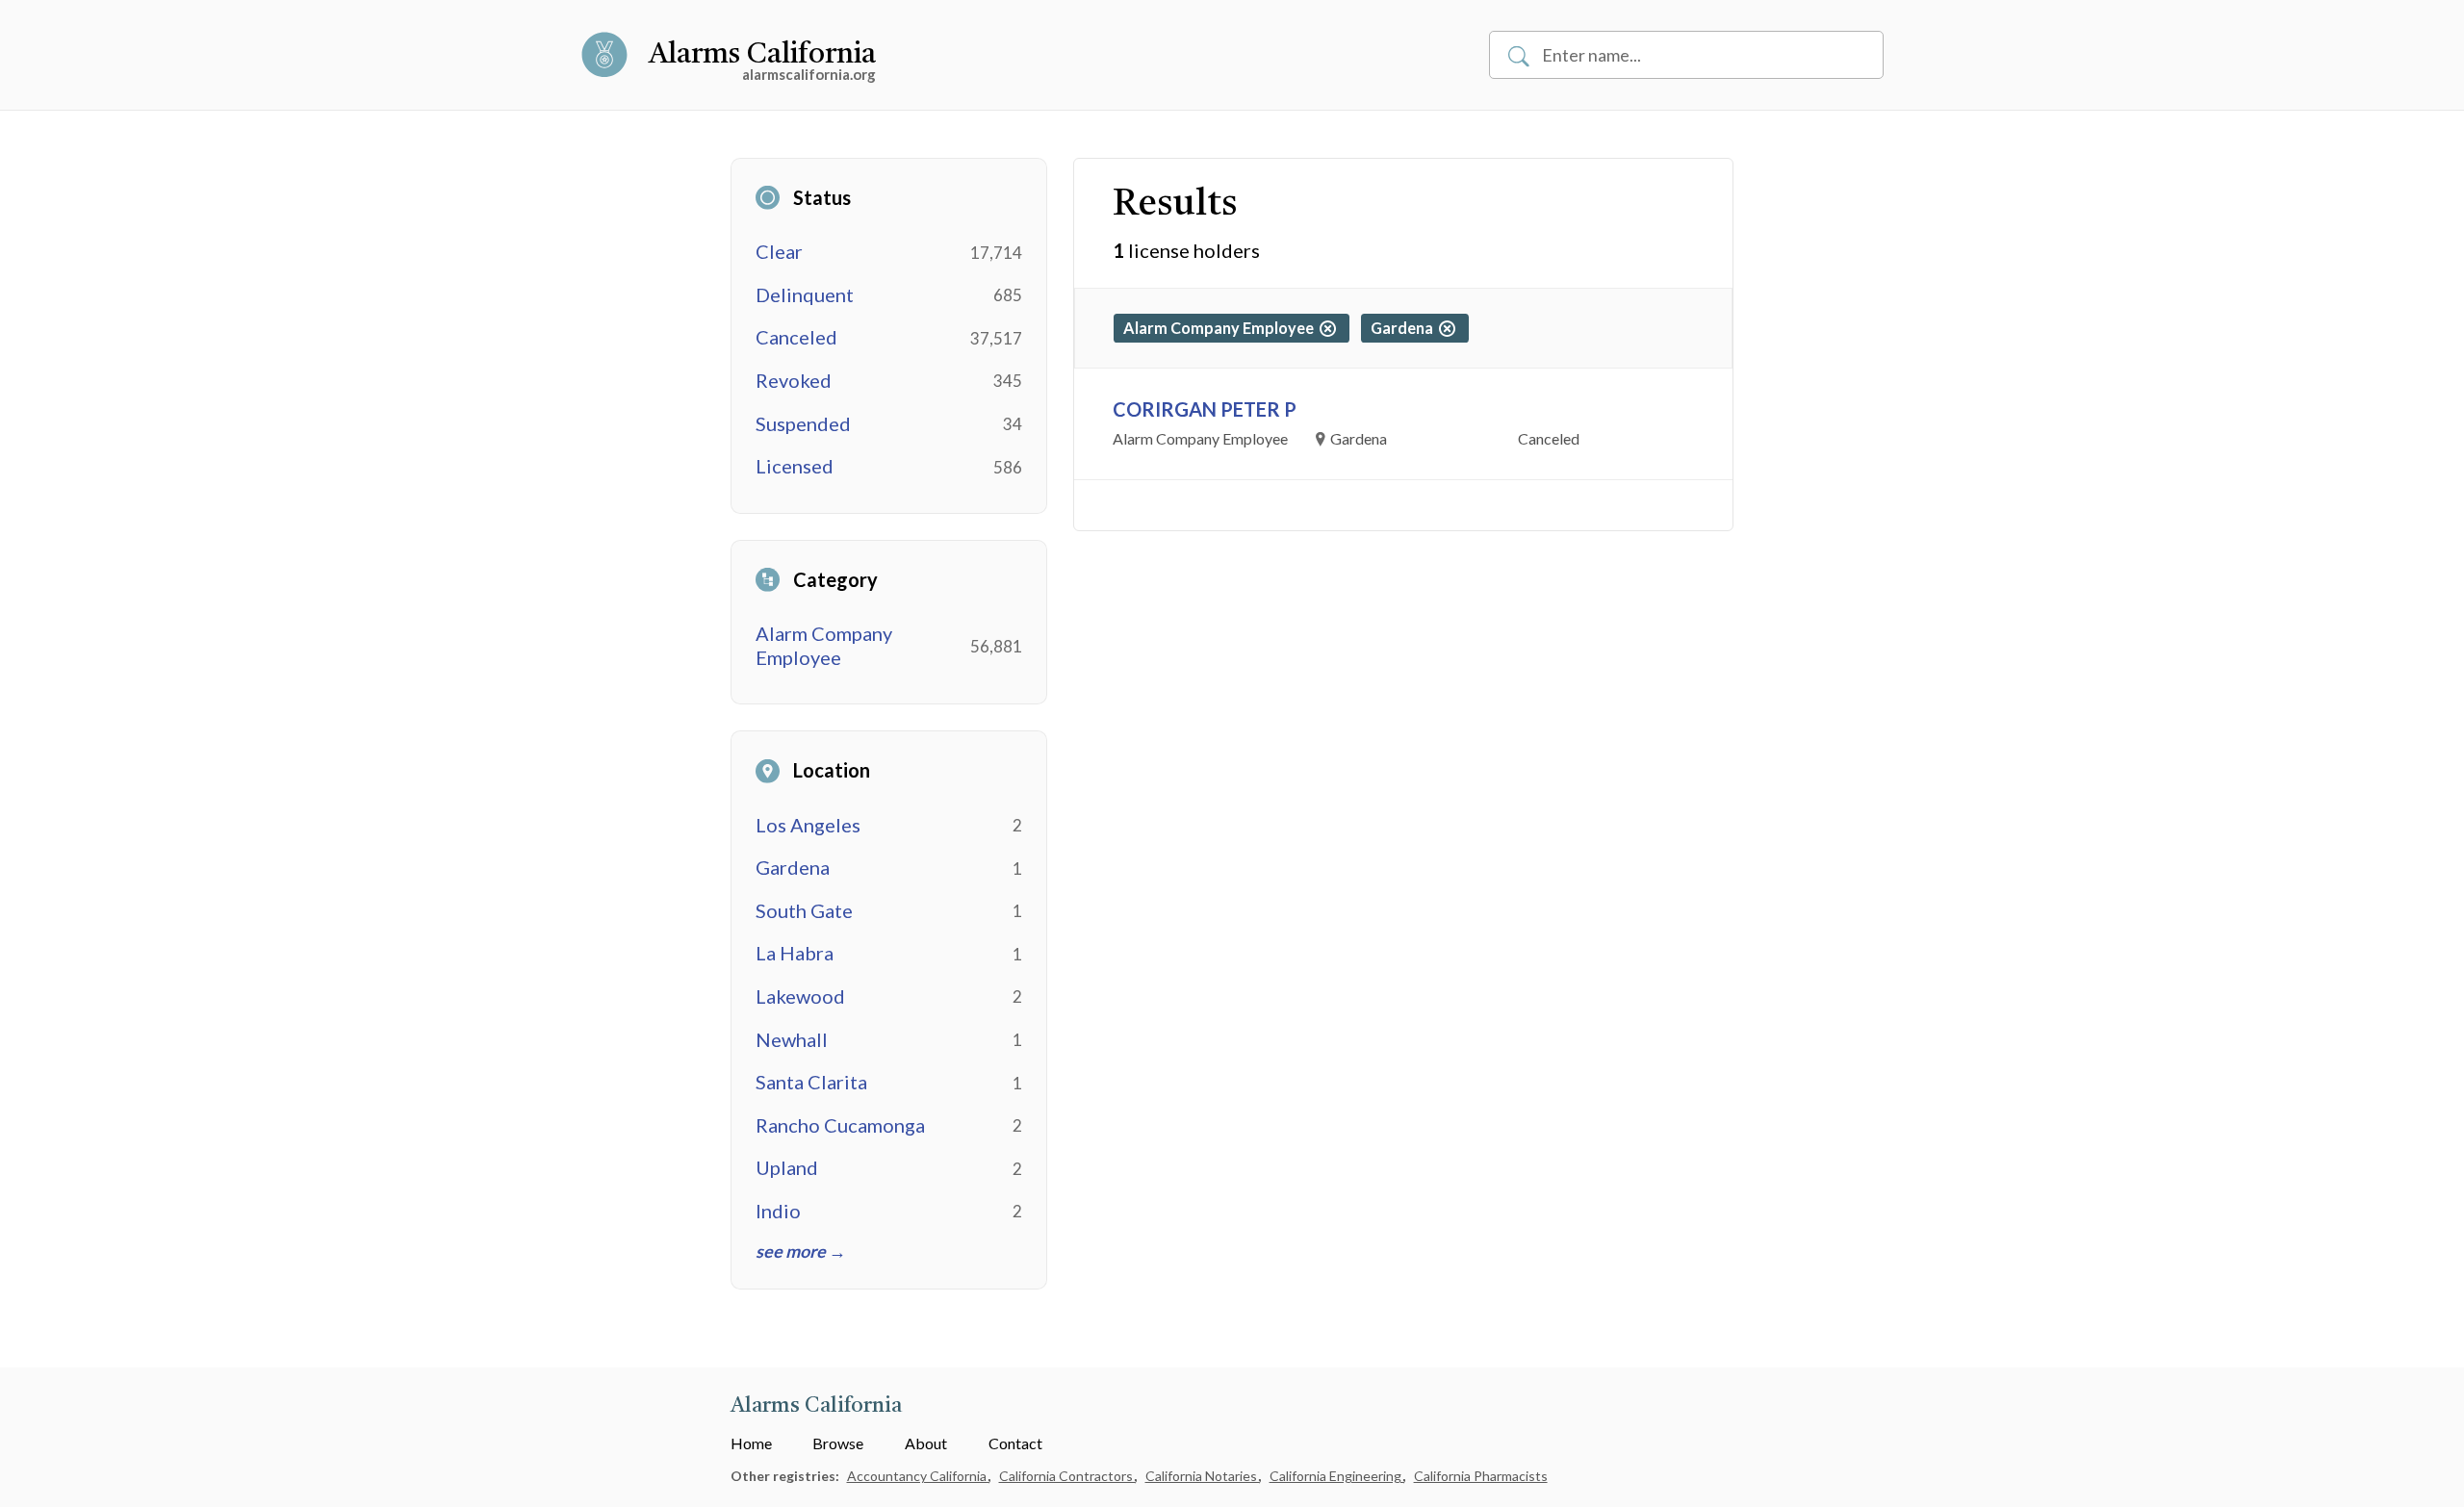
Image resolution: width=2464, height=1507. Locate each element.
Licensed (795, 466)
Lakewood (800, 996)
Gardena (793, 867)
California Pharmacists (1481, 1476)
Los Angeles (808, 825)
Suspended (803, 423)
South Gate (804, 910)
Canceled (796, 337)
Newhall (792, 1039)
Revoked (794, 380)
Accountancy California (918, 1476)
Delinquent (805, 294)
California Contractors (1067, 1476)
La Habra (795, 953)
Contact (1015, 1443)
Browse (838, 1443)
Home (751, 1443)
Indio (778, 1211)
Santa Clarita (811, 1082)
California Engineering (1337, 1476)
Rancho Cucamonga (840, 1125)
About (926, 1443)
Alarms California (762, 55)
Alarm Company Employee (824, 645)
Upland (787, 1167)
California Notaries (1203, 1476)
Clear (779, 251)
